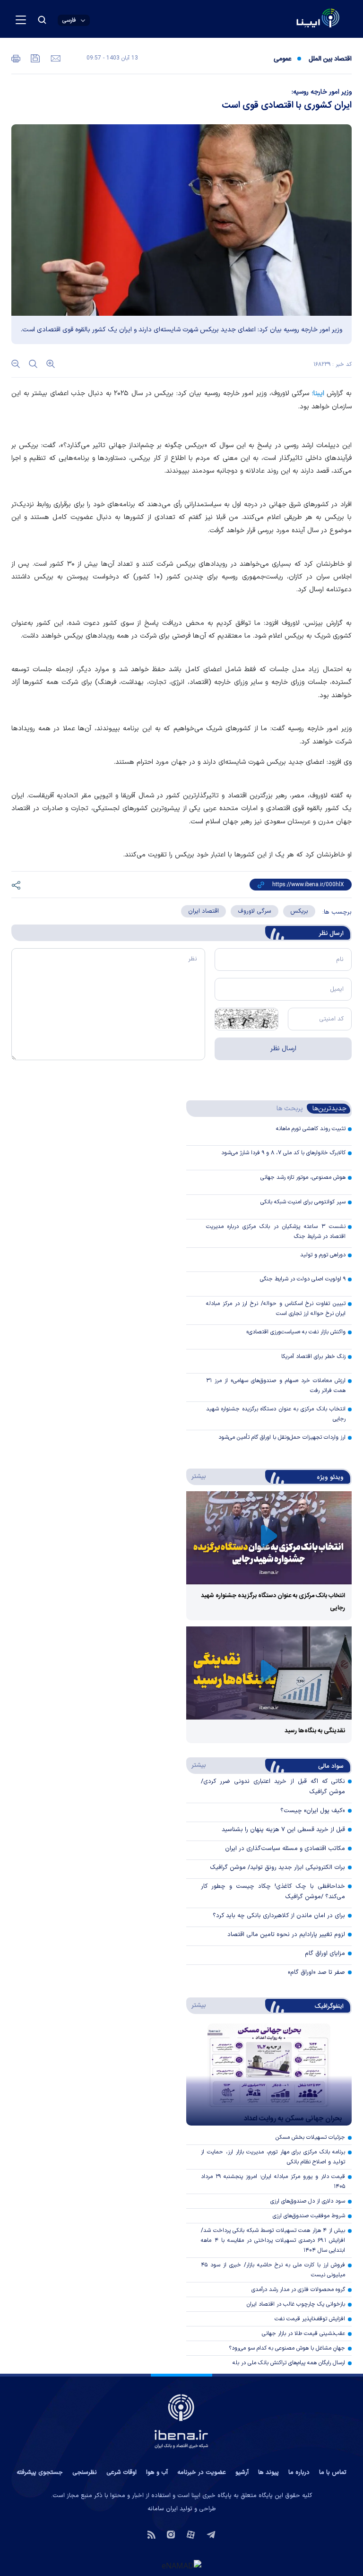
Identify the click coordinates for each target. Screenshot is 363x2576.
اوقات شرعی (121, 2472)
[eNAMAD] (181, 2565)
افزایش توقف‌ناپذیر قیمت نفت (310, 2319)
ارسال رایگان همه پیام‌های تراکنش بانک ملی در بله (289, 2363)
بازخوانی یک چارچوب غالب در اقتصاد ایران (296, 2304)
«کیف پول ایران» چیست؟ (313, 1811)
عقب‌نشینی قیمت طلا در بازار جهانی (303, 2334)
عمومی (282, 59)
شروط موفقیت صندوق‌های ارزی (309, 2216)
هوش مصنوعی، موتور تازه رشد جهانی (303, 1177)
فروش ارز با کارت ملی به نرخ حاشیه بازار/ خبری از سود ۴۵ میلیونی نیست (273, 2270)
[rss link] (151, 2534)
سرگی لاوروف (255, 911)
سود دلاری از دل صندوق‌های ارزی (308, 2201)
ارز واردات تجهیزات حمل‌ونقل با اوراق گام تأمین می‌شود (282, 1437)
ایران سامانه (163, 2509)
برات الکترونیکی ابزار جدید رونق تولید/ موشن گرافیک (277, 1867)
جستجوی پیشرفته (40, 2472)
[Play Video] (269, 1538)
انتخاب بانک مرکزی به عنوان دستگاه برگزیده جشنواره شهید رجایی (276, 1414)
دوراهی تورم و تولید (323, 1255)
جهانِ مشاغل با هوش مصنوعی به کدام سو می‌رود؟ (287, 2348)
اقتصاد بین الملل (330, 59)
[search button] (42, 20)
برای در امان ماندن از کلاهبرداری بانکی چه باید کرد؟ (279, 1916)
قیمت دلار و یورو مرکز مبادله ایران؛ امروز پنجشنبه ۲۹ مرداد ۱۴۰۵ (273, 2182)
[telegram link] (211, 2534)
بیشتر (197, 1476)
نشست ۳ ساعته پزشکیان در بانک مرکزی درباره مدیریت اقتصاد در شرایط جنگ (276, 1232)
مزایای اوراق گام (325, 1954)
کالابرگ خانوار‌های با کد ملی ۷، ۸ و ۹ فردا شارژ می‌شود (283, 1153)
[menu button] (21, 20)
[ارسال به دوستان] (55, 58)
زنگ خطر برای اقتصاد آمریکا (313, 1357)
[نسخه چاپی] (16, 58)
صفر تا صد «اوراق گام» (316, 1972)
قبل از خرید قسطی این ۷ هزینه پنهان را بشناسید (283, 1830)
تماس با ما (333, 2472)
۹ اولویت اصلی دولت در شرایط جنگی (303, 1279)
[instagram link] (171, 2534)
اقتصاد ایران (203, 911)
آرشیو (242, 2472)
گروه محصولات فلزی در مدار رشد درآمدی (298, 2290)
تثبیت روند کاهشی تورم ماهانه (311, 1129)
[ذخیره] (35, 58)
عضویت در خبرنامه (202, 2472)
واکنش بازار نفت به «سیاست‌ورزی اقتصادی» (296, 1332)
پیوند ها (268, 2472)
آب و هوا (157, 2472)
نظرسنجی (85, 2472)
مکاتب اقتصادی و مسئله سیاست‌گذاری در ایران (285, 1849)
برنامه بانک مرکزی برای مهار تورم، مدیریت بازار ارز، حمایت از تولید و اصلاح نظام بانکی (273, 2157)
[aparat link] (191, 2534)
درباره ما (299, 2472)
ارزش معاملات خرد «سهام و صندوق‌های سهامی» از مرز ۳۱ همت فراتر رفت (276, 1386)
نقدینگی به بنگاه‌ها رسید (315, 1731)
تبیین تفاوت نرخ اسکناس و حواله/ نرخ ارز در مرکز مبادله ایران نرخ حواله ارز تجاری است (276, 1309)
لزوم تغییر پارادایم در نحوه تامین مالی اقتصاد (286, 1935)
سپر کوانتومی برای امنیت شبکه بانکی (303, 1202)
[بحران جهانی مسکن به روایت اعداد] (269, 2075)
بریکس (299, 911)
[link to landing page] (295, 19)
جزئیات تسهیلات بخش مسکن (310, 2137)
